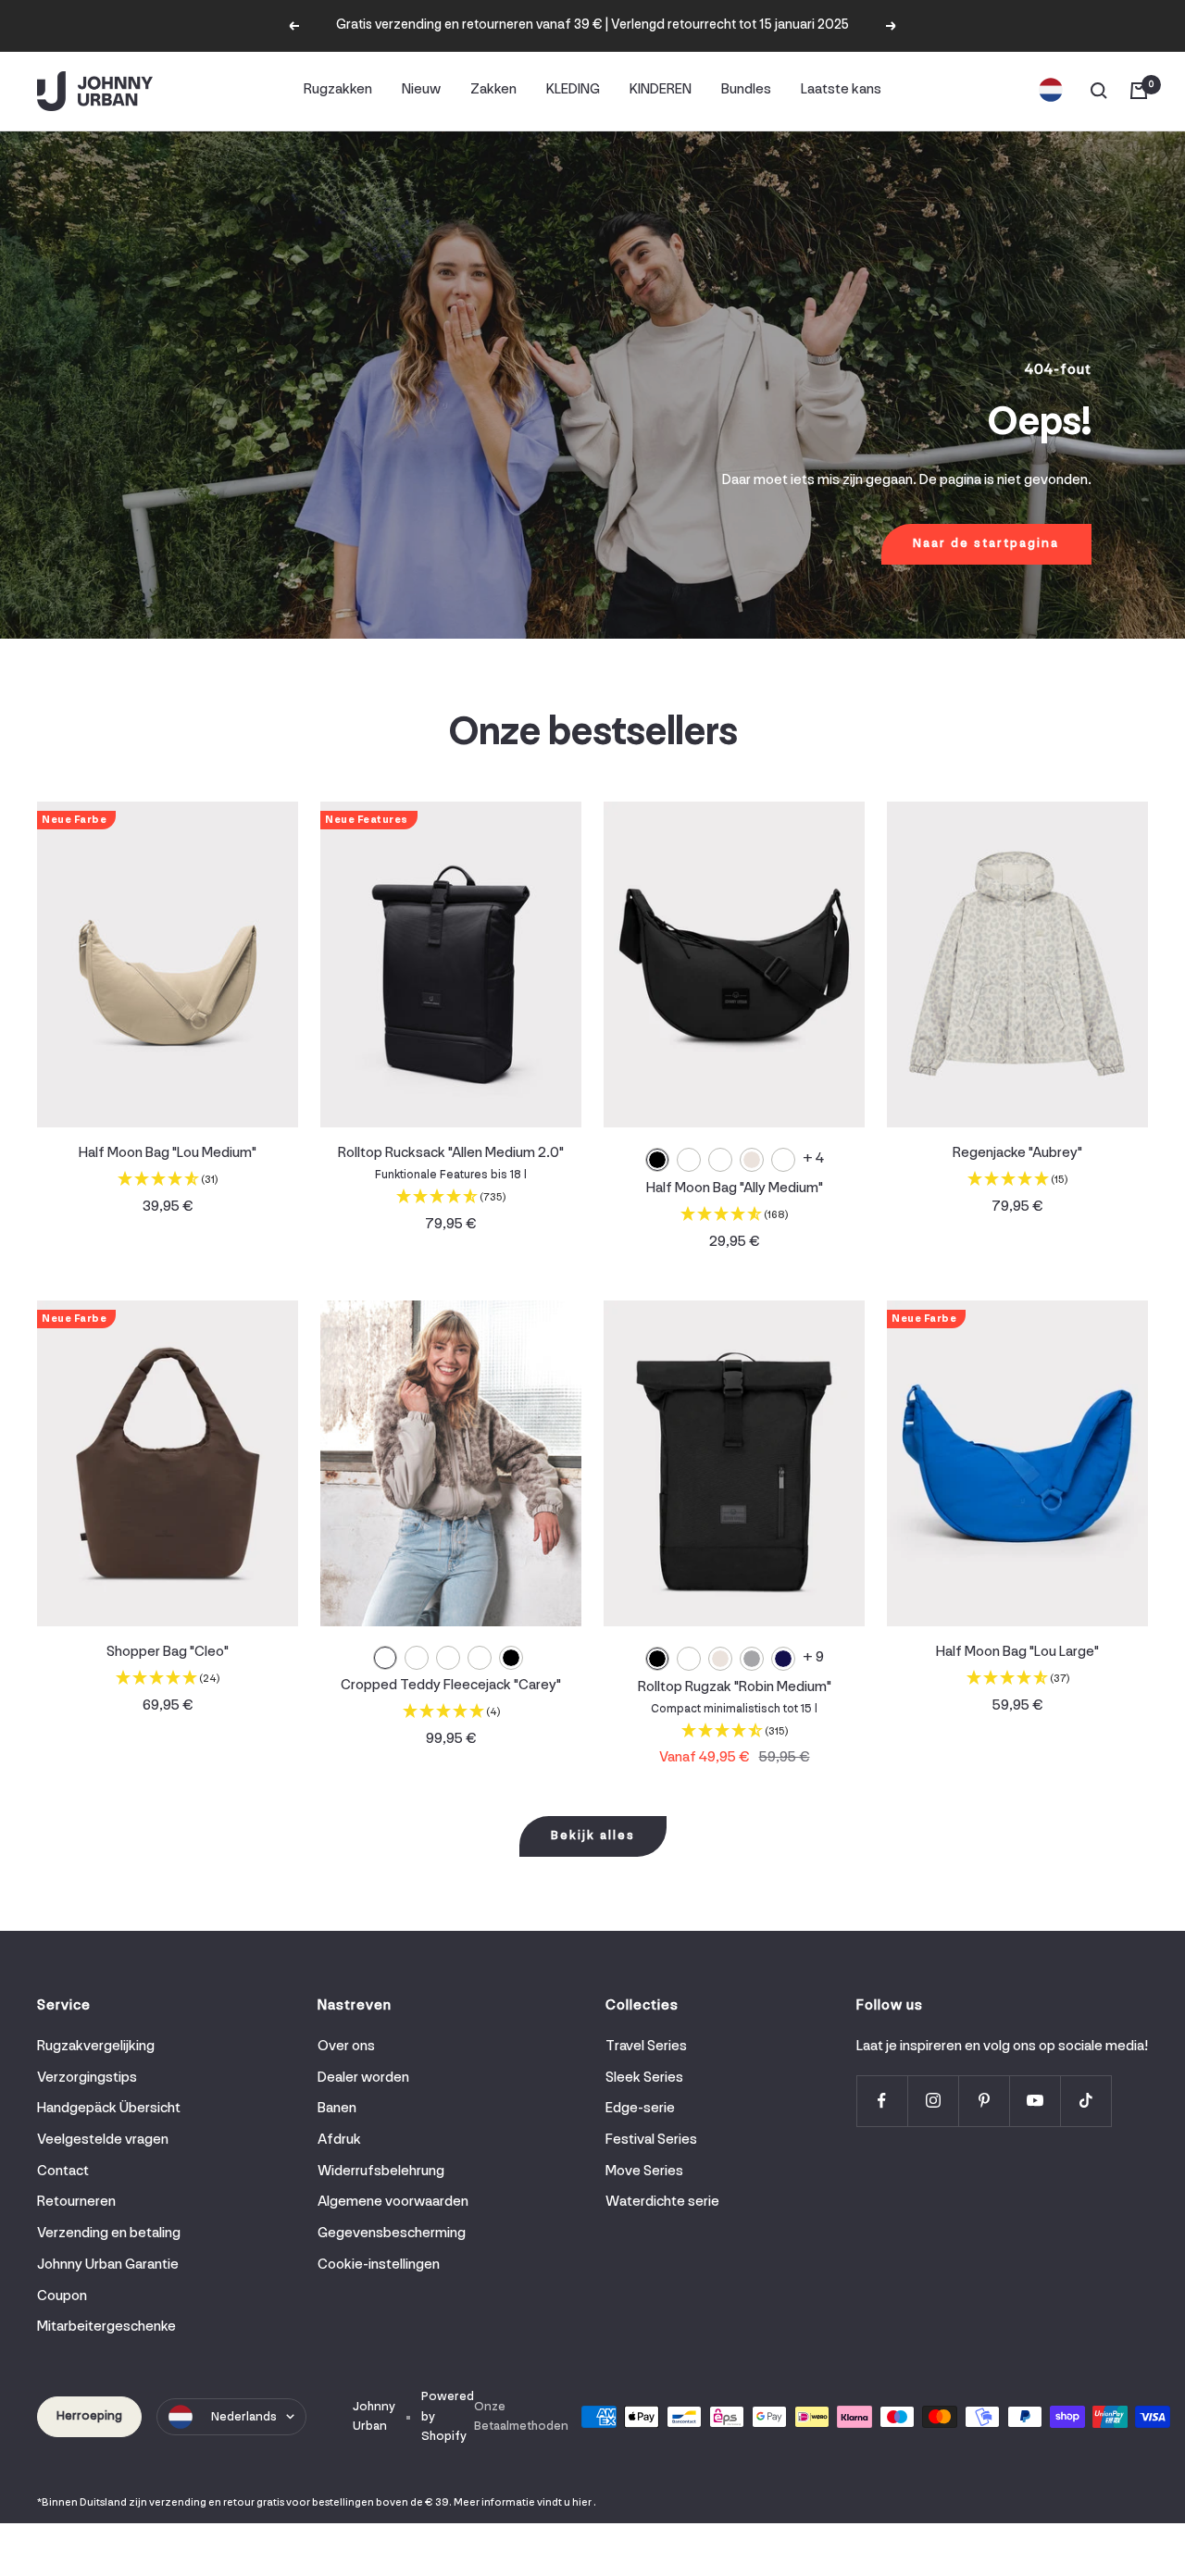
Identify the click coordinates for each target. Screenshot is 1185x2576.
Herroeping (89, 2416)
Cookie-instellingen (379, 2265)
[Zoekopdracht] (1099, 91)
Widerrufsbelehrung (381, 2172)
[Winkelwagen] (1139, 91)
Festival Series (651, 2140)
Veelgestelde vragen (103, 2140)
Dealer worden (363, 2078)
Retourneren (76, 2202)
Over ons (346, 2047)
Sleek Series (644, 2078)
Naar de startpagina (986, 544)
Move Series (644, 2172)
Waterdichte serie (662, 2202)
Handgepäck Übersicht (109, 2109)
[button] (168, 1182)
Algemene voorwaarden (393, 2202)
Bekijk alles (593, 1836)
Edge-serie (640, 2109)
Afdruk (339, 2140)
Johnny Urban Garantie (108, 2265)
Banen (337, 2109)
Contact (63, 2172)
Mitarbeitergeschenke (106, 2327)
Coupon (62, 2296)
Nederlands (244, 2417)
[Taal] (1051, 91)
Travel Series (646, 2047)
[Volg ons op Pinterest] (984, 2101)
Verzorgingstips (87, 2078)
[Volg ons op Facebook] (882, 2101)
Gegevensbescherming (392, 2234)
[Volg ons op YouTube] (1035, 2101)
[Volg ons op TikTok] (1085, 2101)
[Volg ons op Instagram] (933, 2101)
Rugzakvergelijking (96, 2047)
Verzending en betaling (109, 2234)
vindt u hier (564, 2503)
